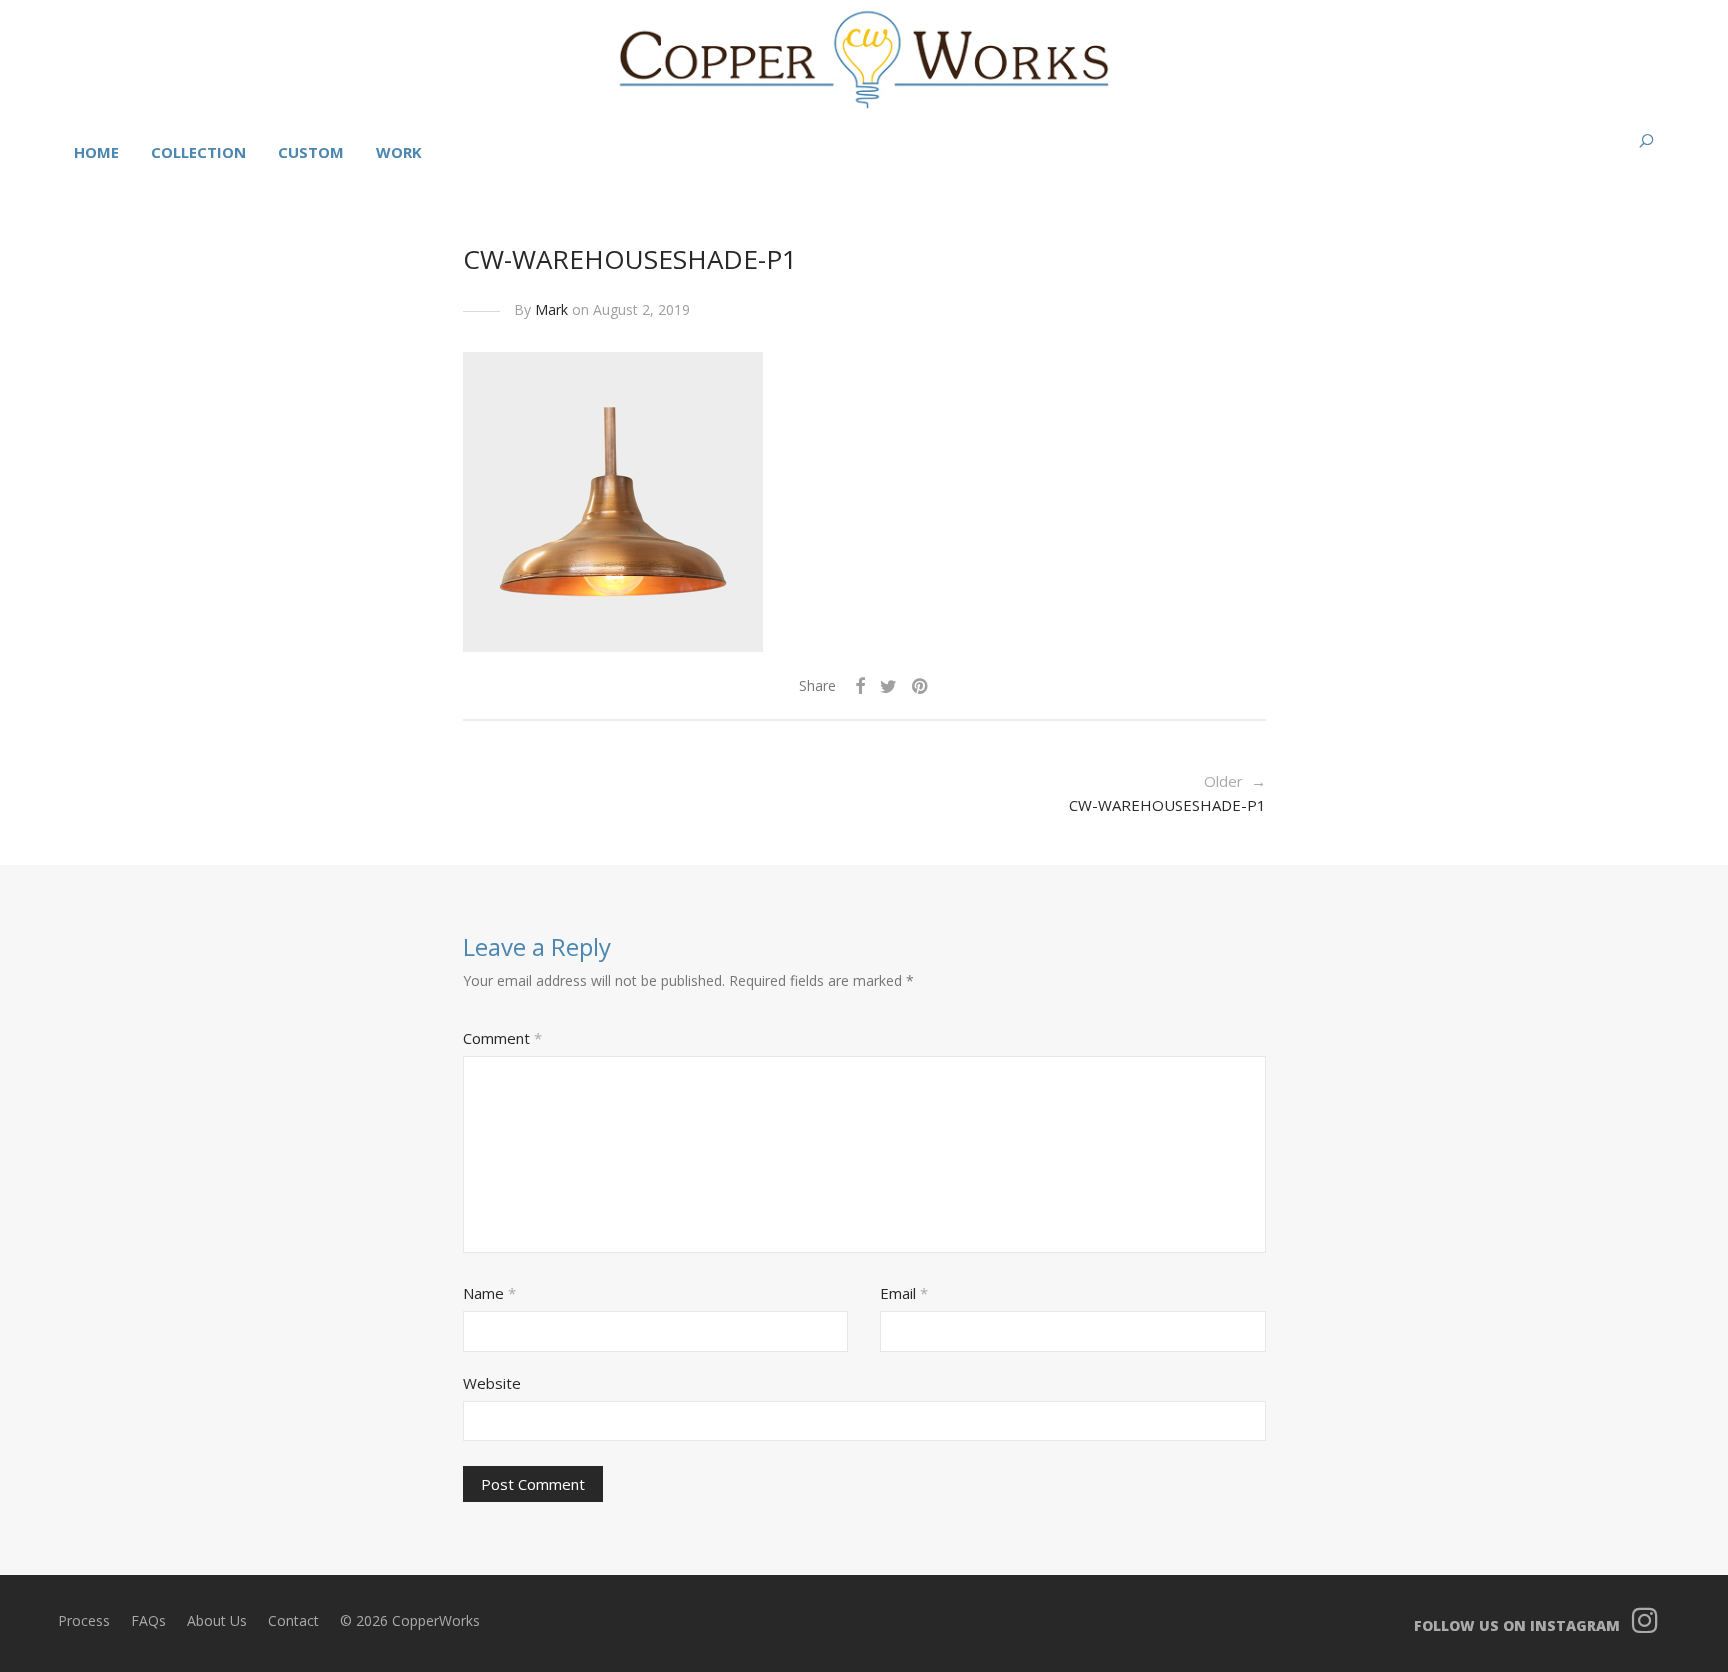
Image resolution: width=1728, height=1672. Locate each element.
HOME (96, 152)
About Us (217, 1620)
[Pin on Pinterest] (921, 686)
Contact (293, 1620)
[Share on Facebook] (860, 686)
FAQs (148, 1620)
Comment (502, 1038)
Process (84, 1620)
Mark (551, 309)
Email (904, 1293)
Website (492, 1383)
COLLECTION (198, 152)
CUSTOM (311, 152)
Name (489, 1293)
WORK (399, 152)
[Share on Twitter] (888, 686)
